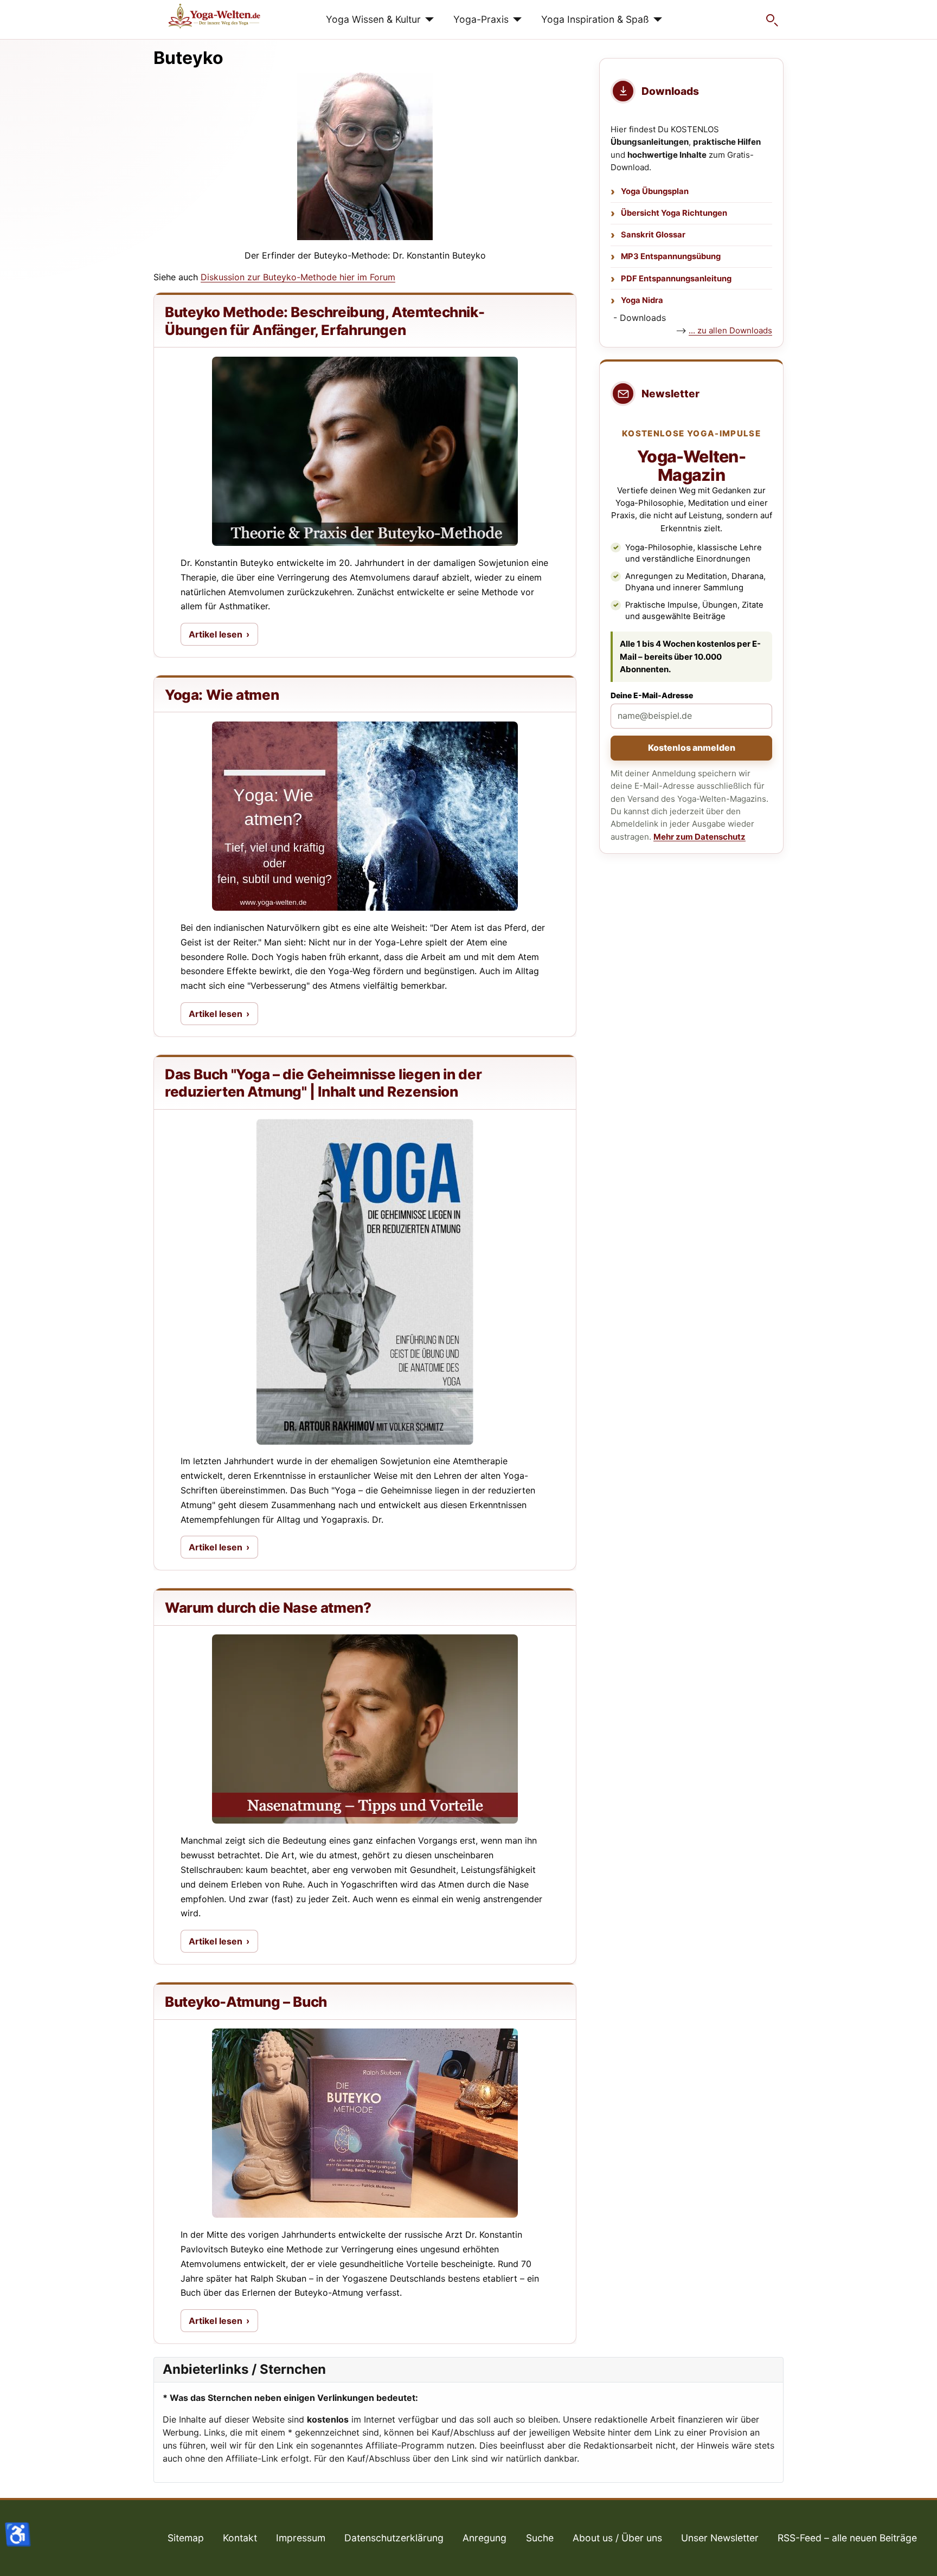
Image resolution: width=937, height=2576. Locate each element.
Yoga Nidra (642, 300)
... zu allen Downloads (730, 330)
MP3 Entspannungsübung (671, 256)
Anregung (484, 2538)
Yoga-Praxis (481, 19)
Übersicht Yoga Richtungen (674, 213)
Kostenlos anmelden (692, 748)
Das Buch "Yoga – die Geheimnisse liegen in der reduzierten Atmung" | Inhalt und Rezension (323, 1083)
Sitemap (186, 2538)
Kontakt (240, 2538)
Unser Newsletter (720, 2538)
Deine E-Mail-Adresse (652, 695)
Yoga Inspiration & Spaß (595, 19)
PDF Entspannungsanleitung (676, 279)
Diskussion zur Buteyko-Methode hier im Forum (298, 277)
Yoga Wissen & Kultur (373, 19)
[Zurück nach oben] (918, 2556)
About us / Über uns (617, 2538)
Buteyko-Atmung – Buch (246, 2002)
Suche (540, 2538)
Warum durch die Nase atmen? (268, 1608)
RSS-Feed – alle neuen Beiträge (847, 2538)
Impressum (301, 2538)
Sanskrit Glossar (653, 235)
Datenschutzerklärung (394, 2538)
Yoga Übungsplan (655, 191)
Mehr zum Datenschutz (699, 837)
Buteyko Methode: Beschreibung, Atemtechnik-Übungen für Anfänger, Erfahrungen (325, 321)
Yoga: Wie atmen (222, 695)
